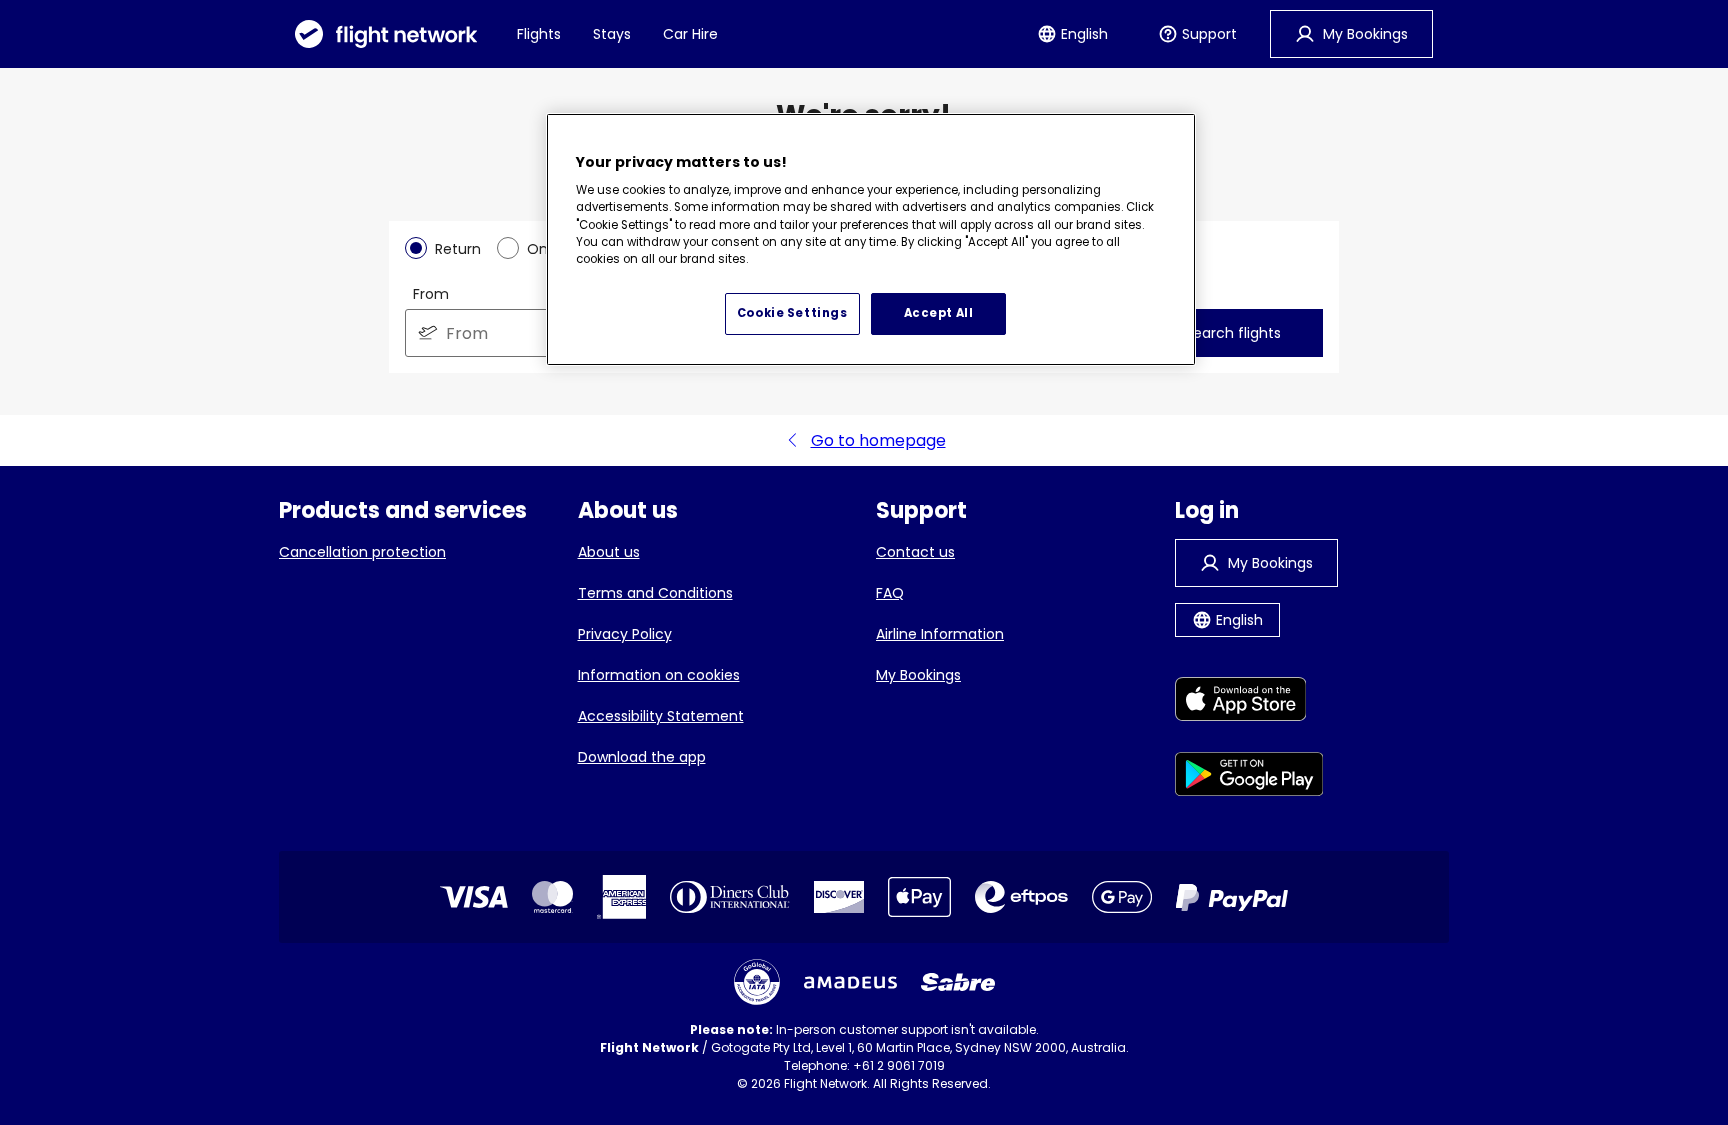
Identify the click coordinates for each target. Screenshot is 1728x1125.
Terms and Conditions (655, 593)
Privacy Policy (625, 634)
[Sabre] (958, 982)
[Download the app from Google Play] (1249, 777)
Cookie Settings (792, 313)
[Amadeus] (850, 982)
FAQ (890, 593)
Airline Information (940, 634)
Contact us (915, 552)
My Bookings (918, 675)
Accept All (939, 313)
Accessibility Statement (661, 716)
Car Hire (690, 34)
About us (609, 552)
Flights (539, 34)
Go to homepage (878, 440)
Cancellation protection (362, 552)
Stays (612, 34)
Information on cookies (659, 675)
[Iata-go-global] (757, 982)
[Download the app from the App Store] (1249, 702)
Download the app (642, 757)
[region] (871, 240)
